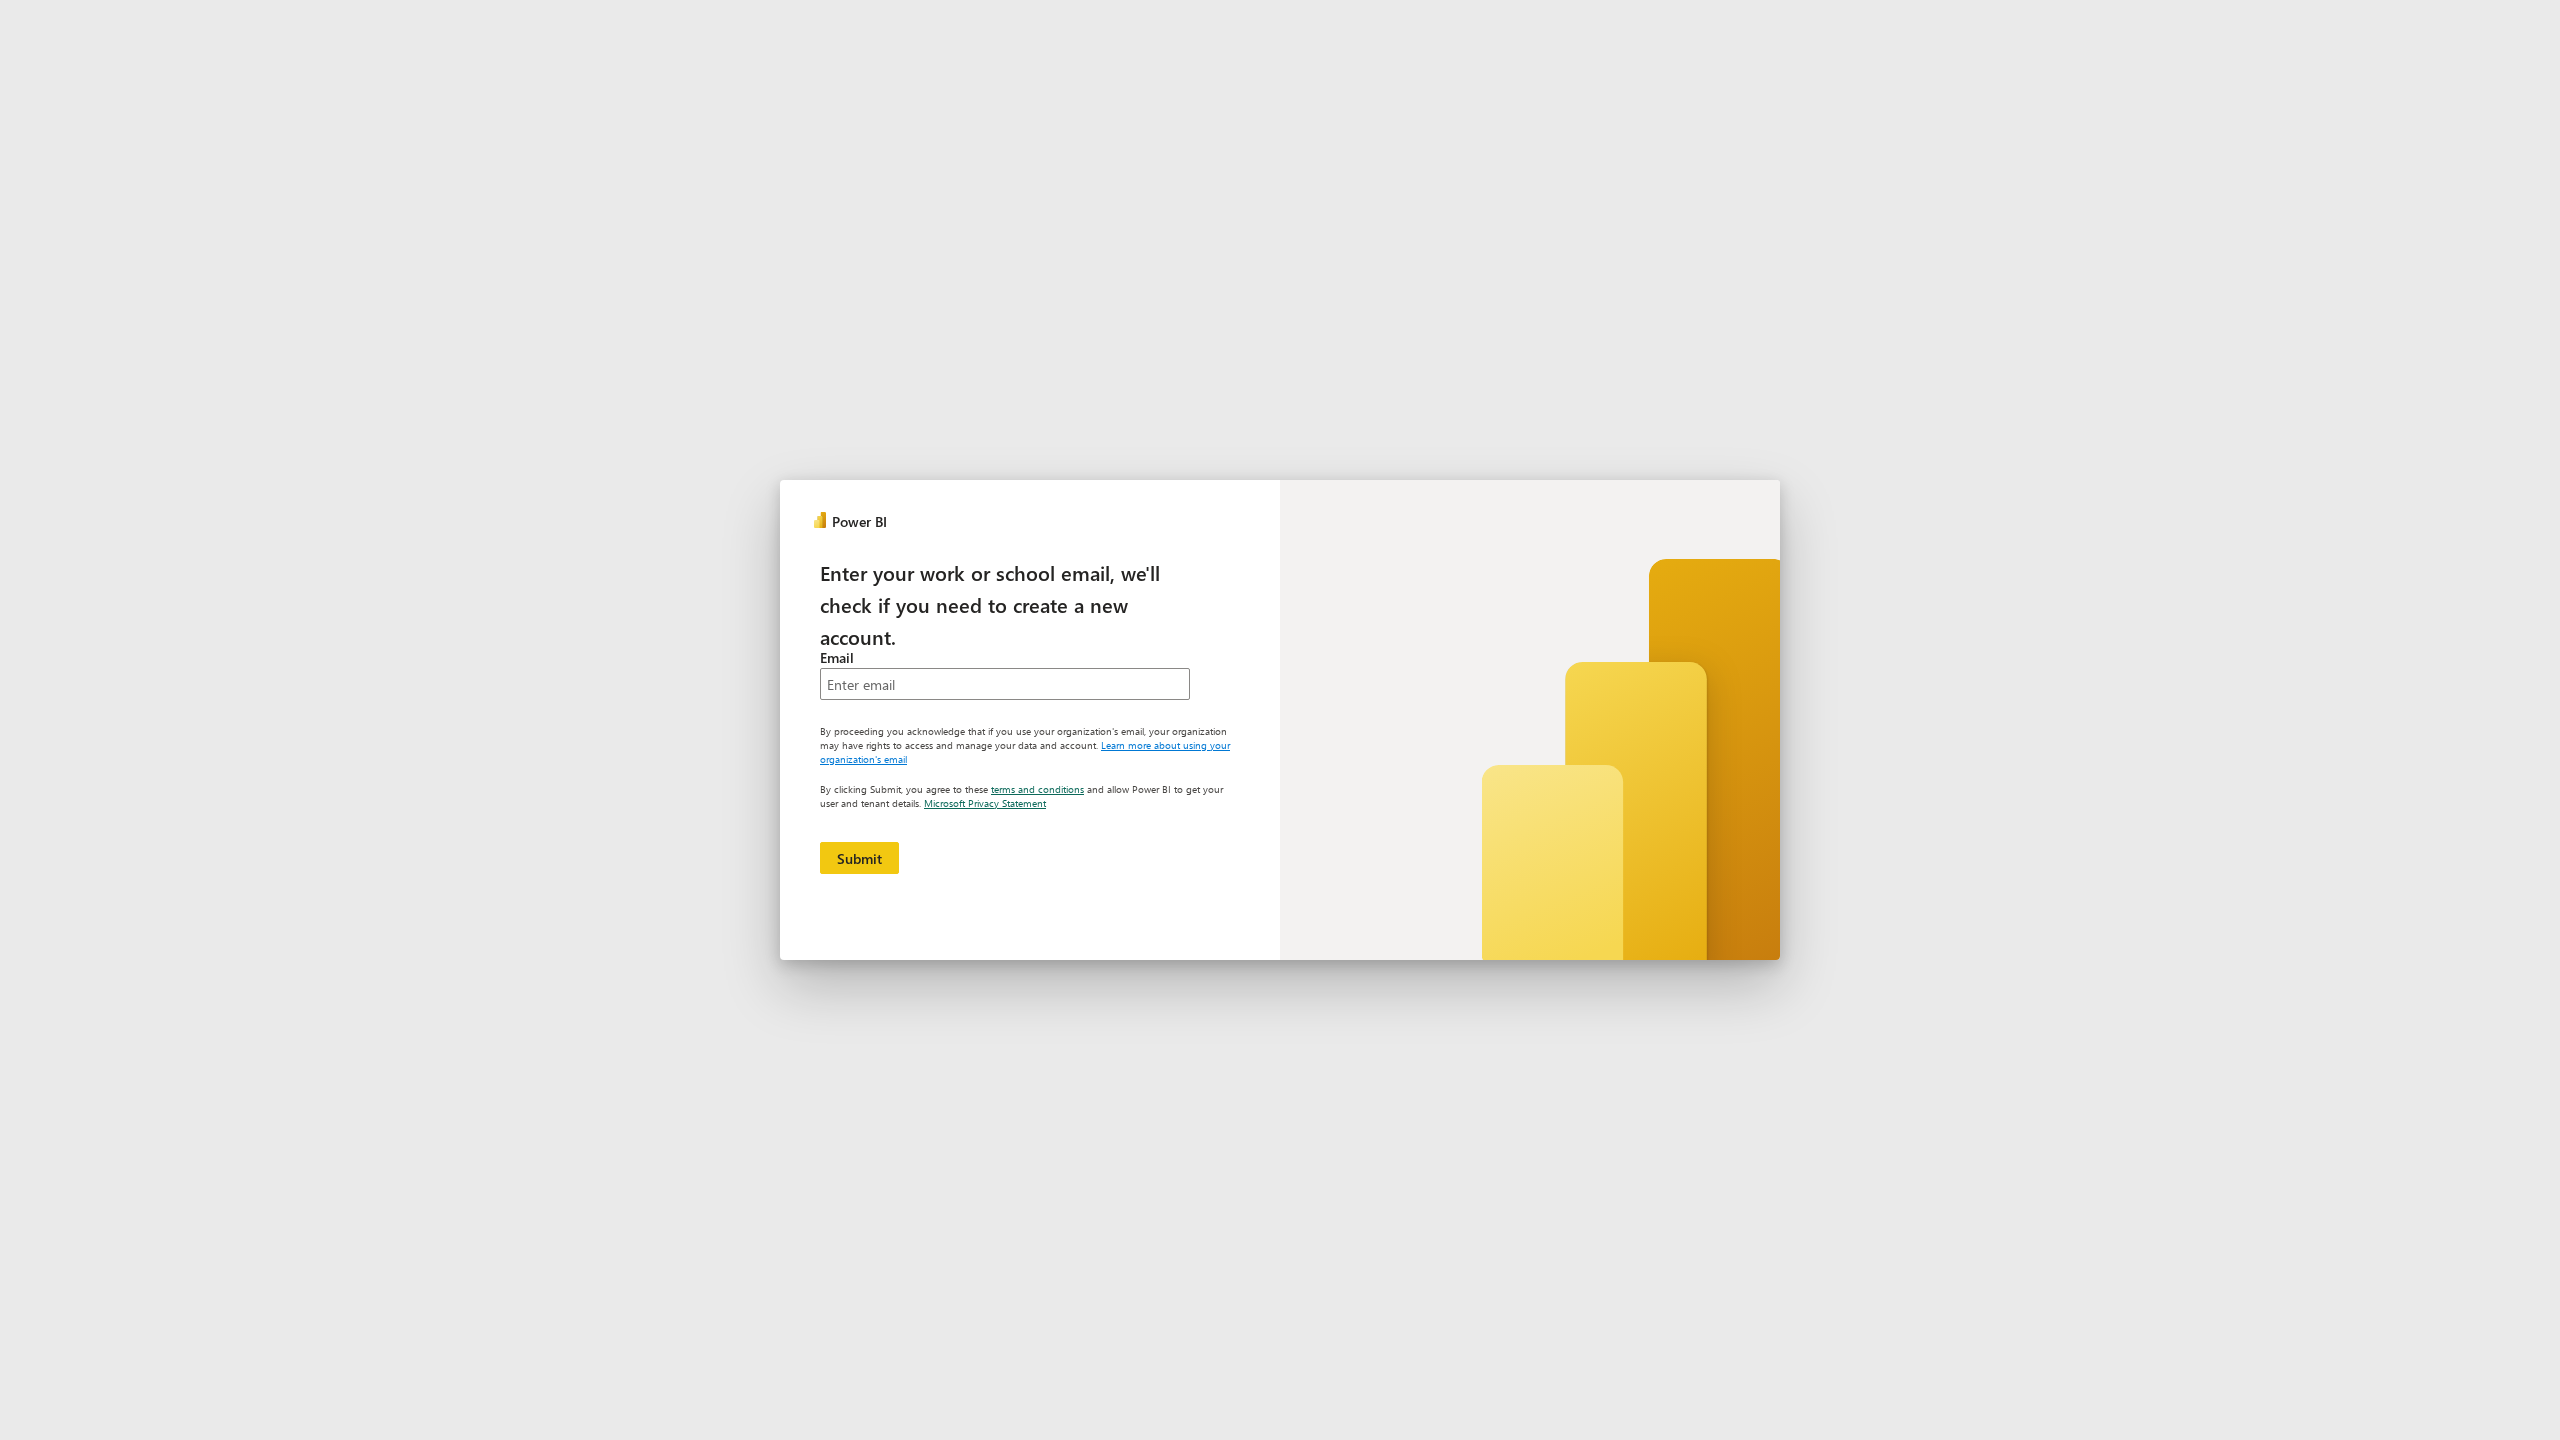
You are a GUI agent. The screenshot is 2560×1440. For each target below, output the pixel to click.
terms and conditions (1037, 789)
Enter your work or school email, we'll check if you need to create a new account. (990, 604)
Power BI (859, 521)
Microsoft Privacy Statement (985, 803)
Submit (859, 858)
